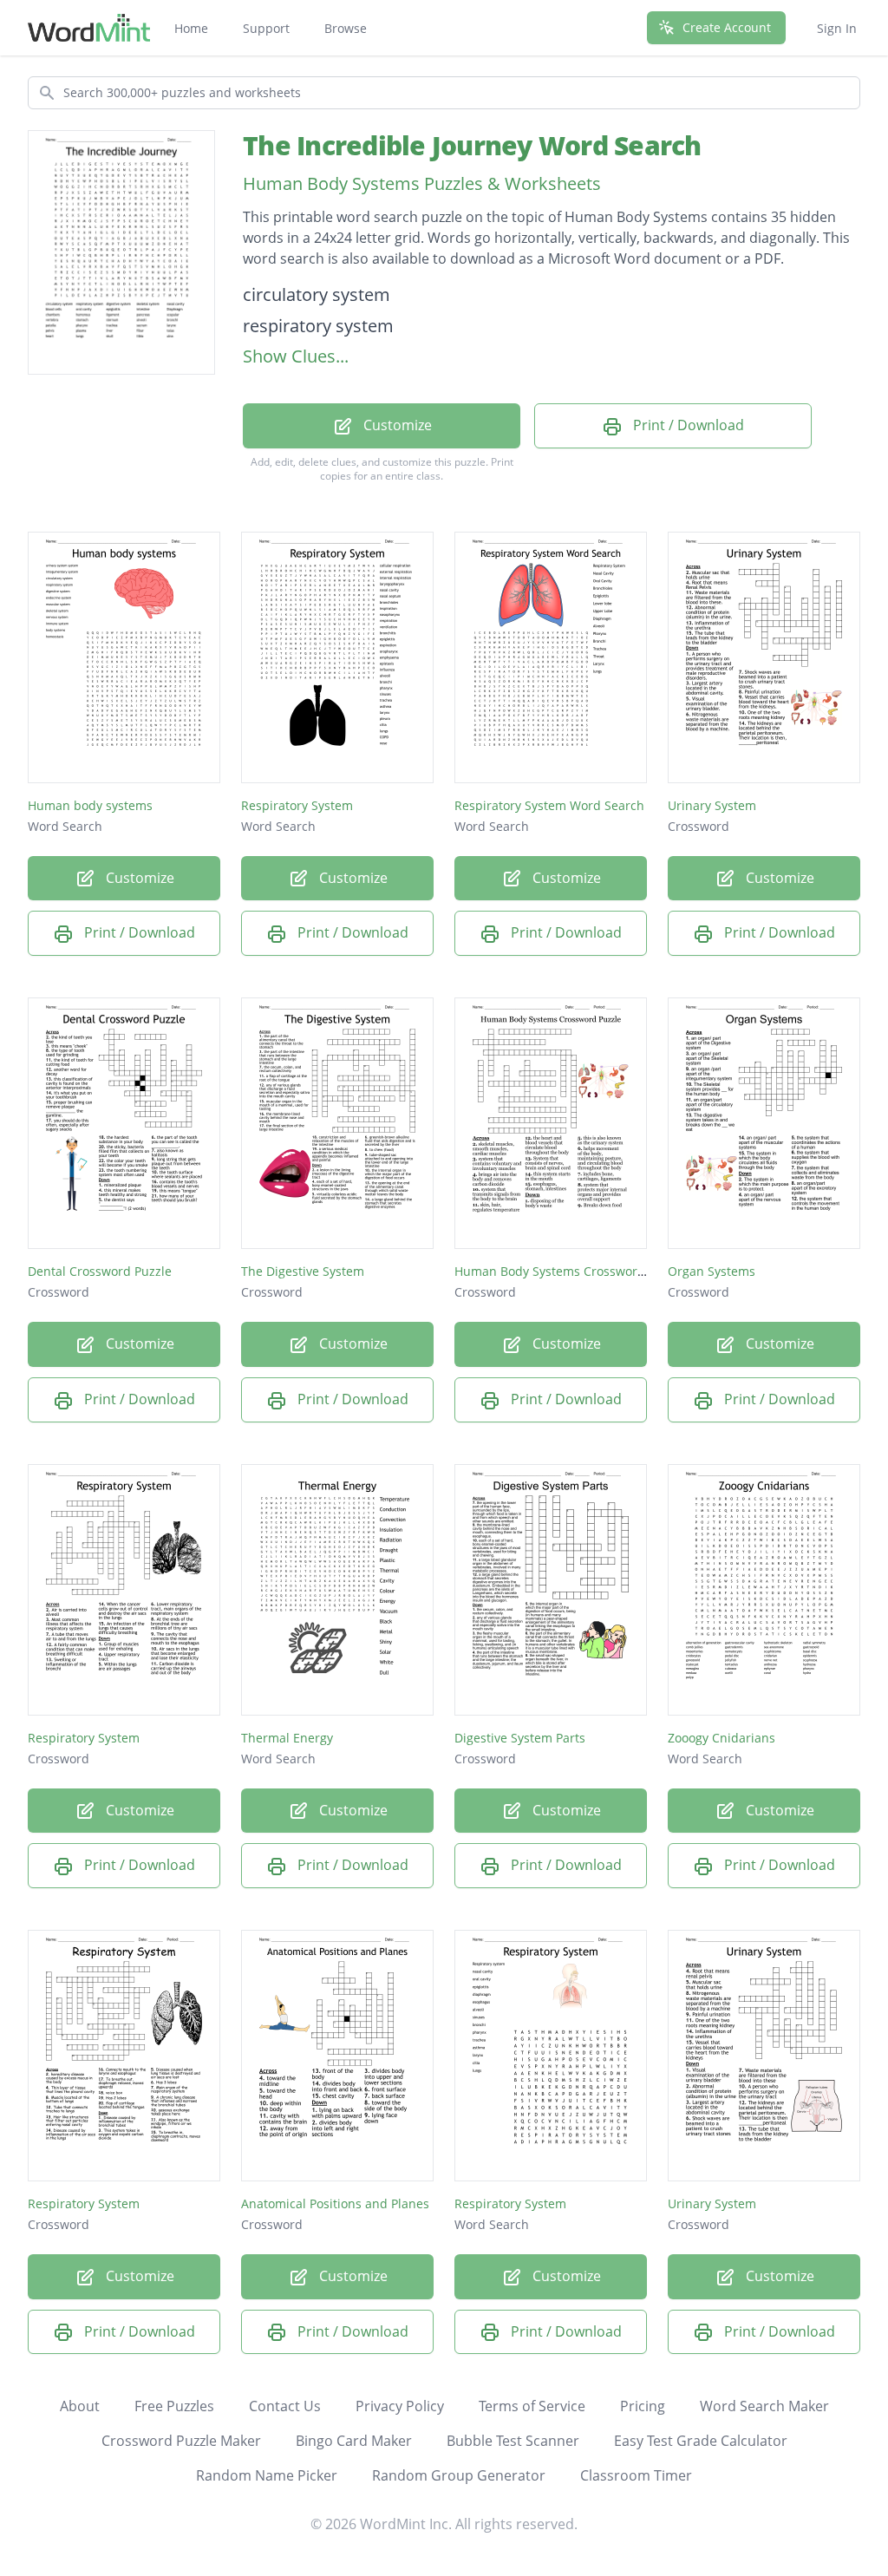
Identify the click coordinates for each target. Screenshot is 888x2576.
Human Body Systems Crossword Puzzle (570, 1271)
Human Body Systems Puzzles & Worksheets (422, 183)
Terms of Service (532, 2406)
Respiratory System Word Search (549, 805)
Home (191, 28)
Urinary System (712, 805)
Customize (396, 425)
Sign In (837, 28)
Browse (346, 28)
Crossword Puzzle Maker (181, 2441)
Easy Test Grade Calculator (701, 2441)
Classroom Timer (636, 2475)
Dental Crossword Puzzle (100, 1271)
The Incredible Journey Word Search (472, 145)
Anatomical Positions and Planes (335, 2203)
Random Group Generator (459, 2475)
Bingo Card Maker (354, 2441)
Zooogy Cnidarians (721, 1738)
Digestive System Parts (520, 1738)
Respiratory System (297, 805)
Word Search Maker (764, 2406)
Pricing (643, 2406)
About (80, 2406)
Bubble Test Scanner (513, 2441)
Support (266, 28)
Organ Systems (712, 1271)
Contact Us (285, 2406)
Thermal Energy (287, 1738)
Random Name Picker (267, 2475)
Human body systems (90, 805)
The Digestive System (303, 1271)
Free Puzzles (174, 2406)
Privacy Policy (400, 2406)
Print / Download (687, 425)
